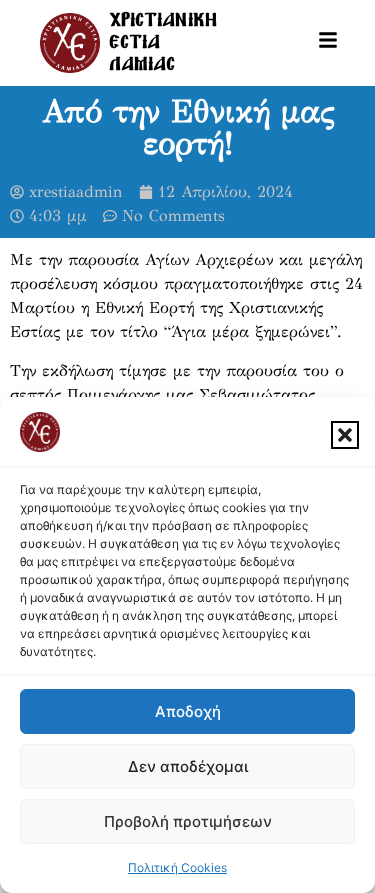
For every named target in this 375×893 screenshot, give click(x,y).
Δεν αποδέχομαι (188, 766)
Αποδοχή (188, 711)
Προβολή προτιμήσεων (188, 821)
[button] (345, 435)
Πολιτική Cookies (177, 867)
